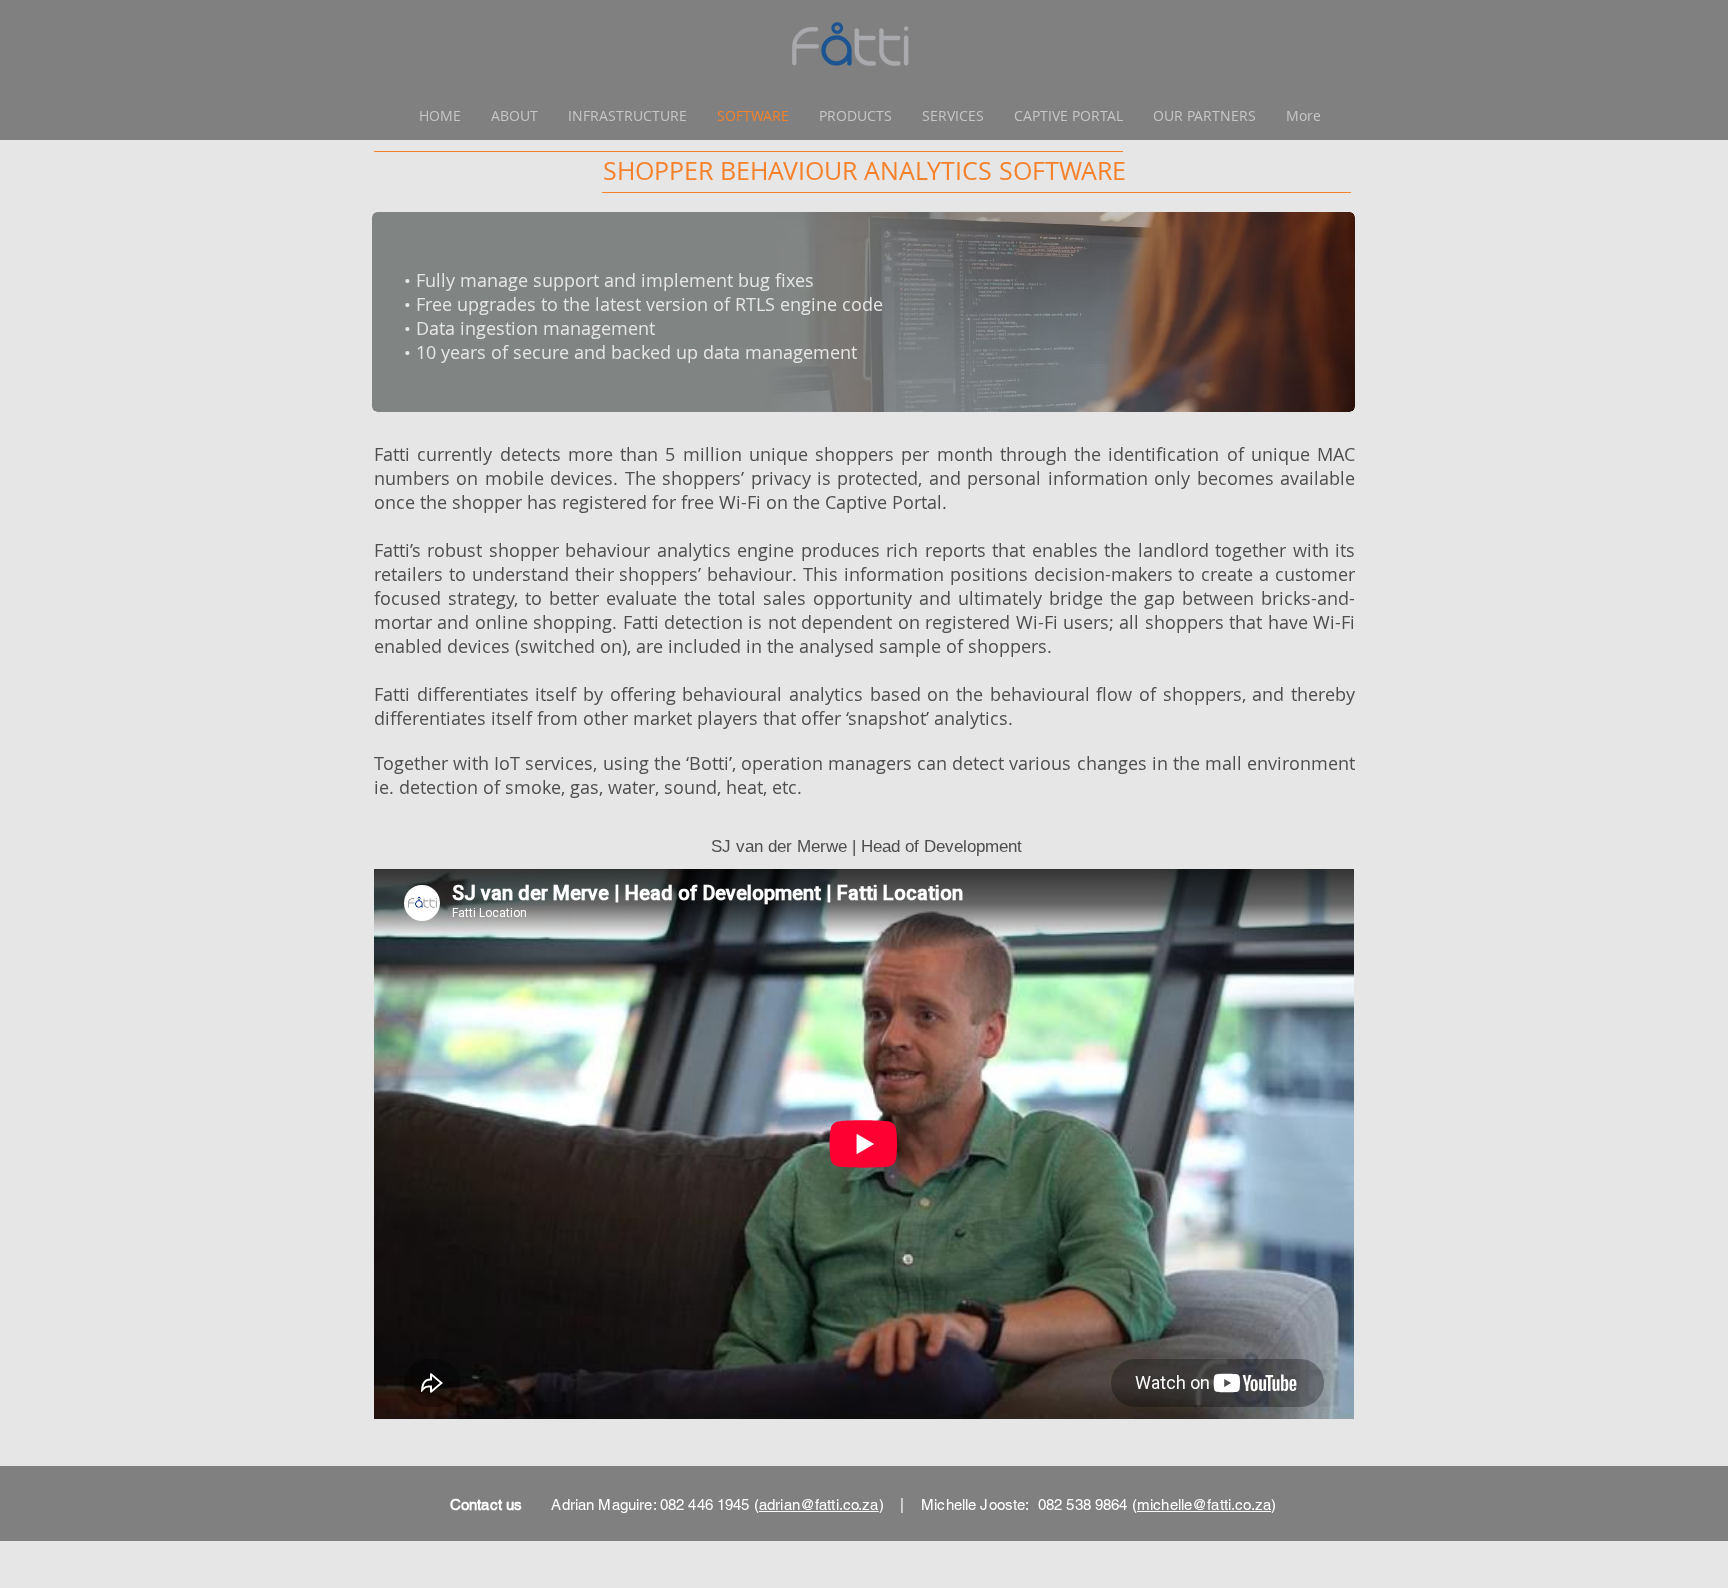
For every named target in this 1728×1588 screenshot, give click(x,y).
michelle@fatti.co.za (1204, 1504)
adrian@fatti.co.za (819, 1504)
